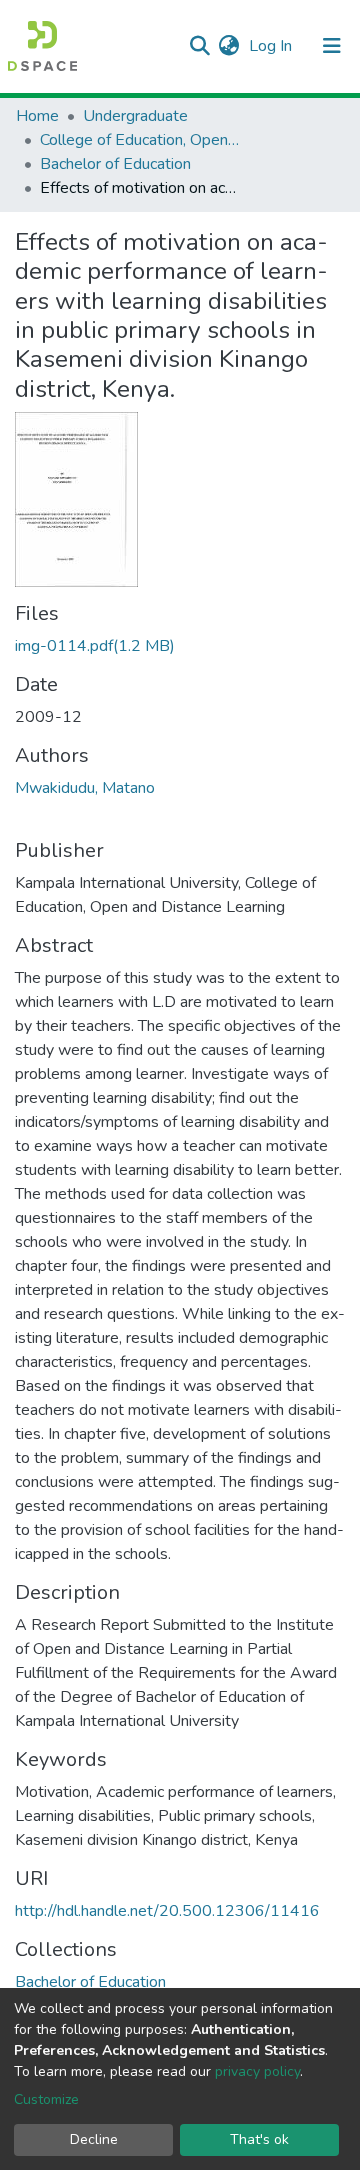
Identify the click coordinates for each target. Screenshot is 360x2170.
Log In (272, 46)
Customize (46, 2099)
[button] (228, 46)
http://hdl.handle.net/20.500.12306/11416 (167, 1911)
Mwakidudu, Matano (85, 788)
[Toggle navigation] (332, 46)
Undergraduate (135, 116)
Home (37, 116)
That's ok (259, 2139)
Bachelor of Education (115, 164)
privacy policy (257, 2071)
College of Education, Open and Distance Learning (140, 140)
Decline (94, 2139)
